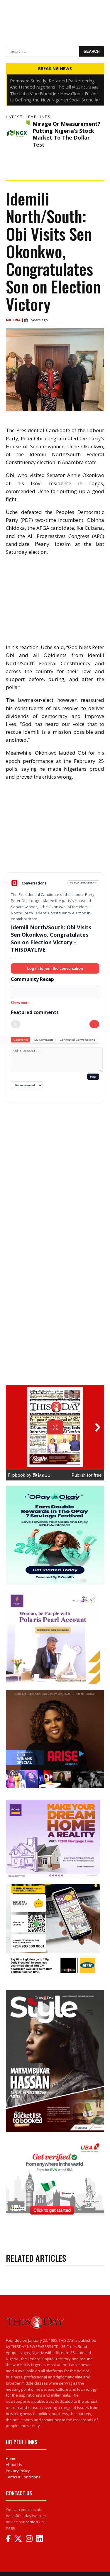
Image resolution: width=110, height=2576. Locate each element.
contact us (35, 2522)
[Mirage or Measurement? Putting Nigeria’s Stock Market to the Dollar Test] (18, 132)
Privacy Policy (18, 2471)
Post (93, 1077)
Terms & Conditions (23, 2477)
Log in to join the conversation (55, 968)
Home (11, 2458)
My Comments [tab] (44, 1040)
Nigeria (14, 320)
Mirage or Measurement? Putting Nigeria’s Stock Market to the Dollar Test (66, 134)
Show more (20, 1003)
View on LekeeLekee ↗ (83, 883)
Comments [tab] (21, 1040)
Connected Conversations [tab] (77, 1040)
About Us (14, 2465)
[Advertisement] (55, 831)
